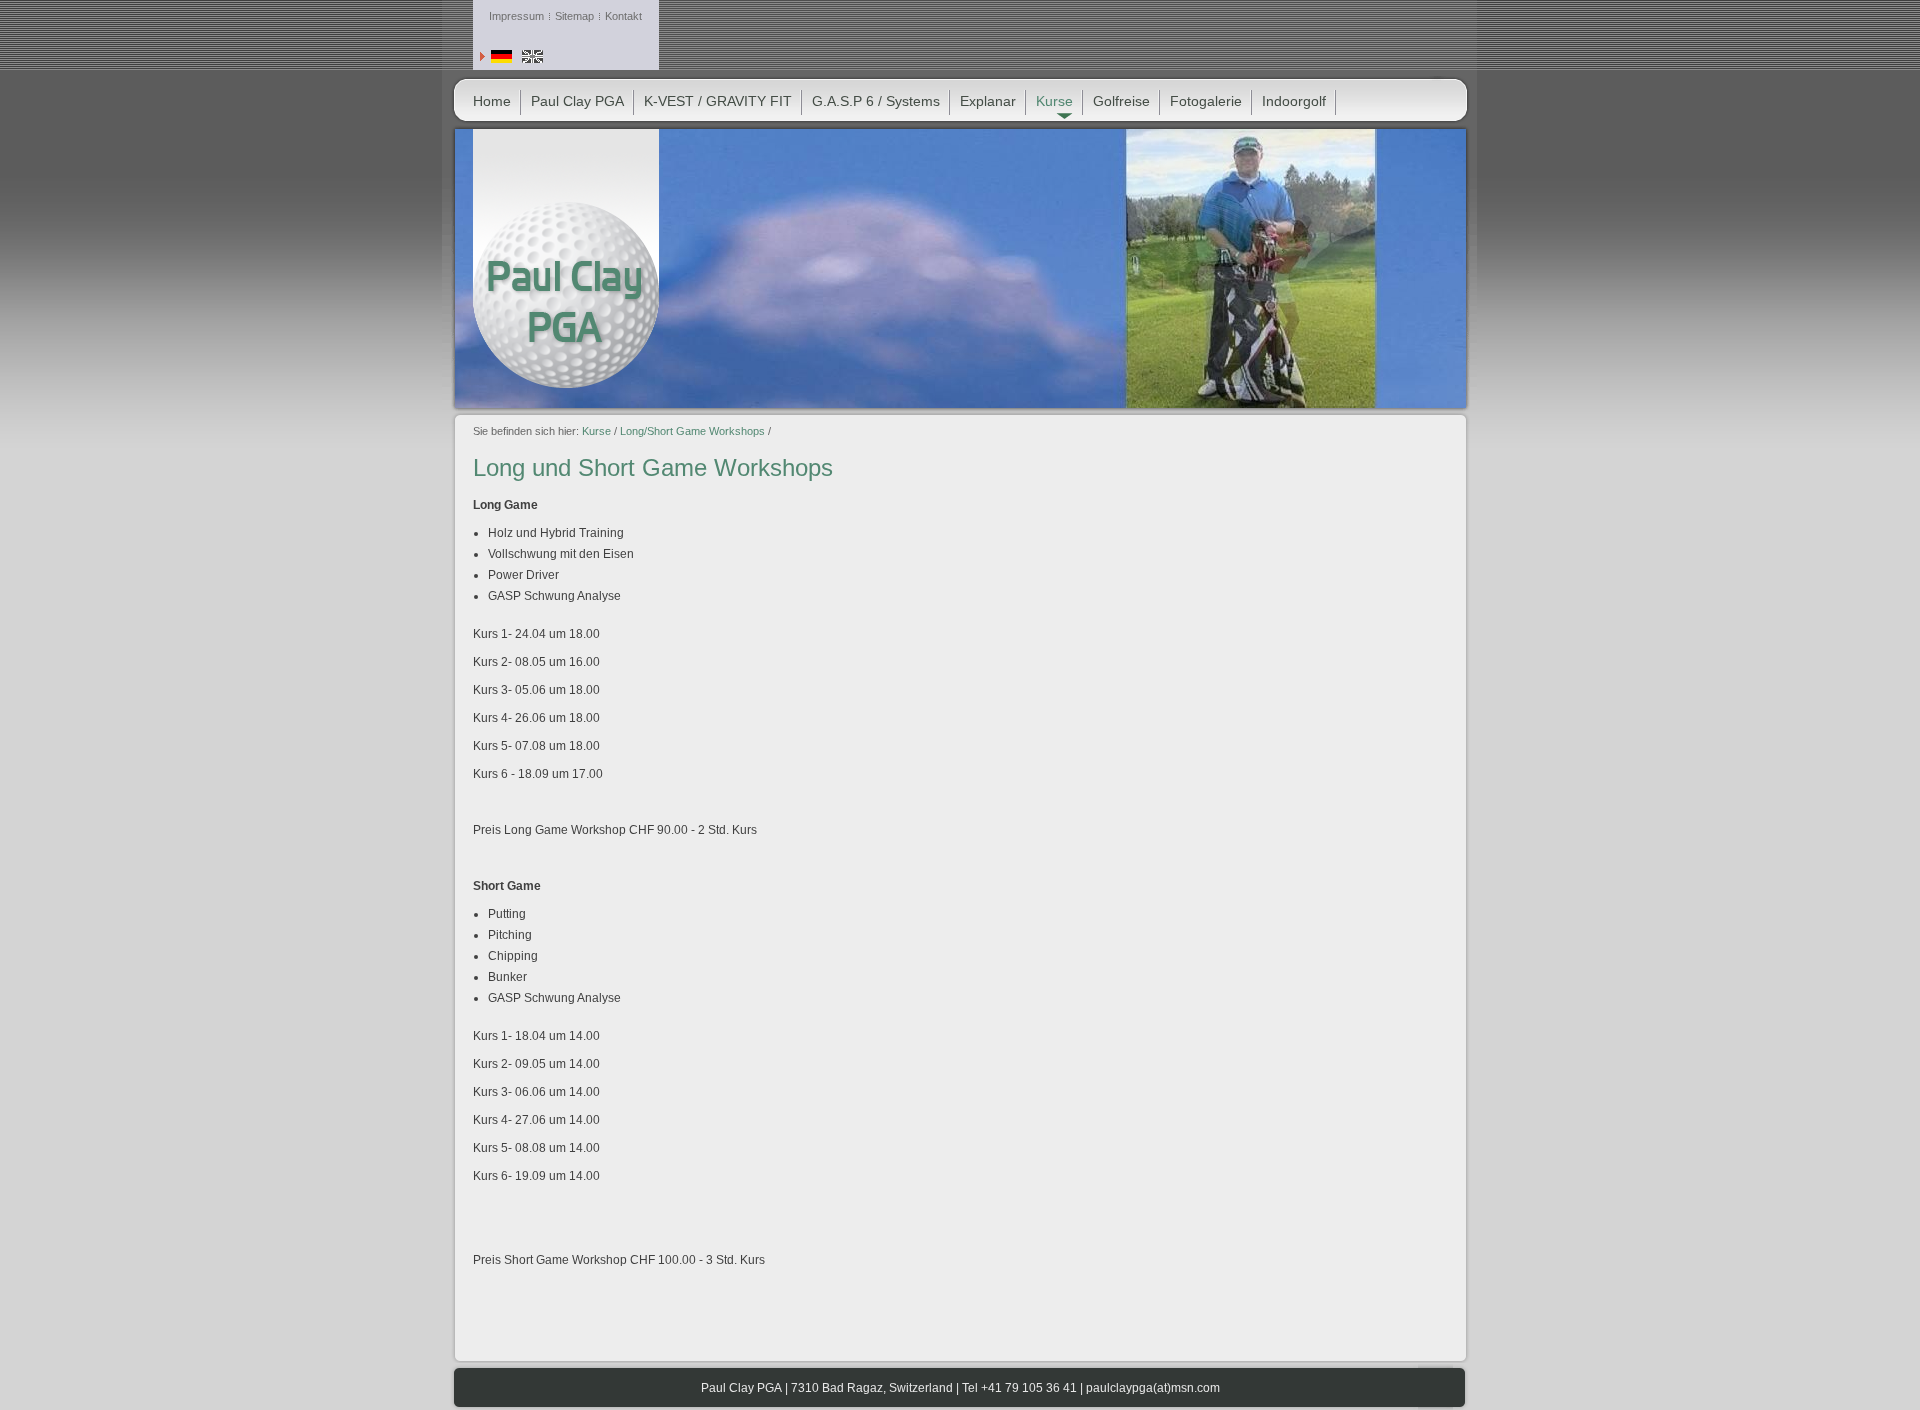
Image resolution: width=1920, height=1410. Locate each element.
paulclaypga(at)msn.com (1153, 1388)
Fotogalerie (1206, 101)
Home (492, 101)
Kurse (596, 431)
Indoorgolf (1294, 101)
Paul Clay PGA (577, 101)
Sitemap (574, 16)
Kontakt (623, 16)
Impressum (516, 16)
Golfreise (1121, 101)
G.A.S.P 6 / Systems (876, 101)
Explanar (988, 101)
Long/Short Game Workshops (692, 431)
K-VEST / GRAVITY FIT (718, 101)
